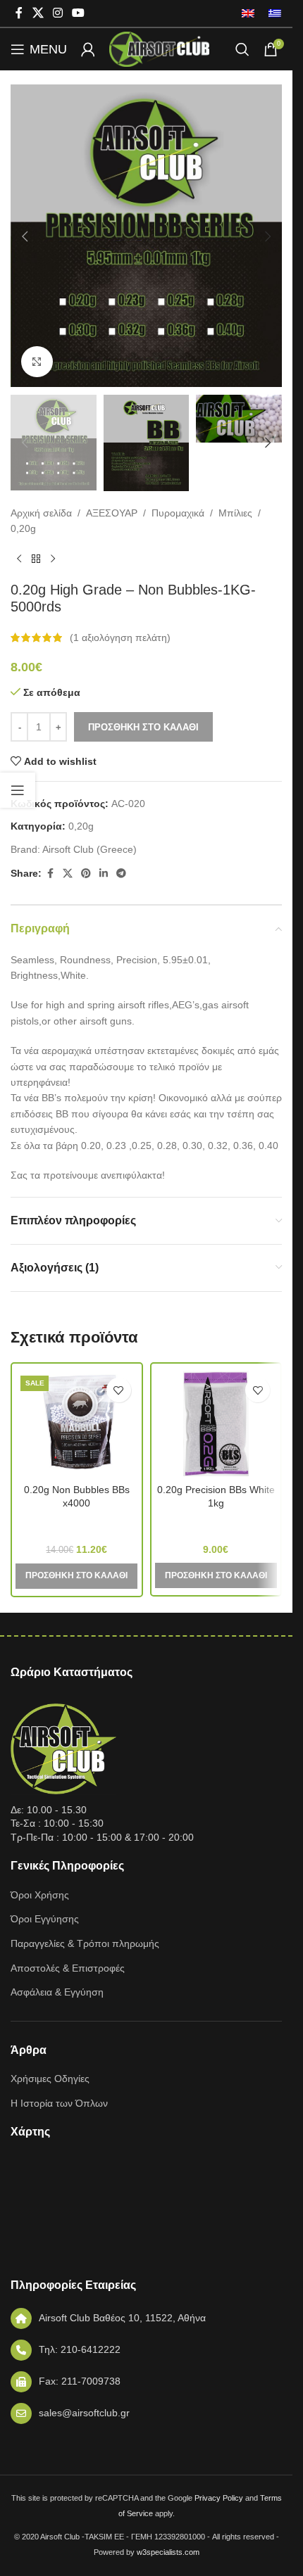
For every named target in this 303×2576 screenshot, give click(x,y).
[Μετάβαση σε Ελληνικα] (271, 13)
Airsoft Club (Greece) (89, 849)
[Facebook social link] (19, 13)
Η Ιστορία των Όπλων (59, 2103)
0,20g (23, 528)
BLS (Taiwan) (216, 1523)
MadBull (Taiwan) (76, 1523)
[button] (25, 236)
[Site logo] (159, 49)
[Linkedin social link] (104, 874)
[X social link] (38, 13)
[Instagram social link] (57, 13)
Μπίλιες (235, 513)
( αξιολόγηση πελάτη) (120, 637)
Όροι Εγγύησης (45, 1919)
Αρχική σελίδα (41, 513)
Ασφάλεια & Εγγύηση (57, 1992)
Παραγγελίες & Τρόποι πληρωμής (85, 1943)
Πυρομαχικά (178, 513)
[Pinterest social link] (86, 874)
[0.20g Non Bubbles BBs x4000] (77, 1423)
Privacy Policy (219, 2498)
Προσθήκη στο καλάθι (143, 727)
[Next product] (53, 559)
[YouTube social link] (79, 13)
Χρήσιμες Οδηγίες (50, 2079)
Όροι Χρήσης (40, 1895)
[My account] (88, 49)
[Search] (242, 49)
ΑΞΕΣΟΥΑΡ (112, 513)
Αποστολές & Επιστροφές (68, 1968)
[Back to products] (36, 559)
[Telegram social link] (121, 874)
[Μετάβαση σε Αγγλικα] (248, 13)
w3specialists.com (168, 2552)
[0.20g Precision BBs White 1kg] (216, 1423)
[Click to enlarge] (37, 362)
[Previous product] (19, 559)
